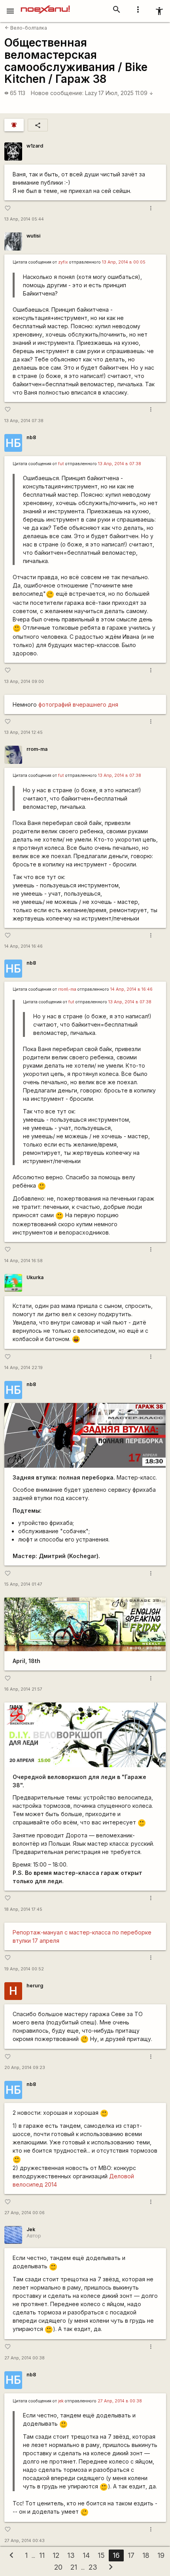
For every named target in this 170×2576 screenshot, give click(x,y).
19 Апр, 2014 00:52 (24, 1969)
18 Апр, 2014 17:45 (23, 1909)
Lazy (91, 93)
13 (71, 2555)
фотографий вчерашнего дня (78, 704)
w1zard (35, 146)
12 (56, 2555)
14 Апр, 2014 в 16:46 (131, 989)
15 (101, 2555)
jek (61, 2401)
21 (74, 2567)
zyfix (63, 262)
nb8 (31, 437)
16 (116, 2555)
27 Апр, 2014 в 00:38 (120, 2401)
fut (61, 464)
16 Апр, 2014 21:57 (23, 1689)
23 (93, 2567)
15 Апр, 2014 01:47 (23, 1584)
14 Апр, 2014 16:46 (24, 946)
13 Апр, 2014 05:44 (24, 219)
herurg (35, 1986)
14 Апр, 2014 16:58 (24, 1261)
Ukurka (35, 1277)
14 (86, 2555)
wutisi (33, 236)
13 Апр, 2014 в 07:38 (120, 464)
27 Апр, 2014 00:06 (25, 2213)
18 (146, 2555)
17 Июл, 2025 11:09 (126, 93)
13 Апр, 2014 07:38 (24, 421)
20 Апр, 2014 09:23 (25, 2068)
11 (42, 2555)
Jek (31, 2229)
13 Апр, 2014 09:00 (24, 682)
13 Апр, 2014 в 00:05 (124, 262)
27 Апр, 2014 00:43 (25, 2541)
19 (161, 2555)
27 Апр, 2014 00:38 (25, 2358)
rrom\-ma (67, 989)
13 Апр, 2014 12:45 (24, 732)
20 (58, 2567)
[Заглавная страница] (45, 6)
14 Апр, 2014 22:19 (24, 1368)
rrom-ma (37, 749)
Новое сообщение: (57, 93)
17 (131, 2555)
